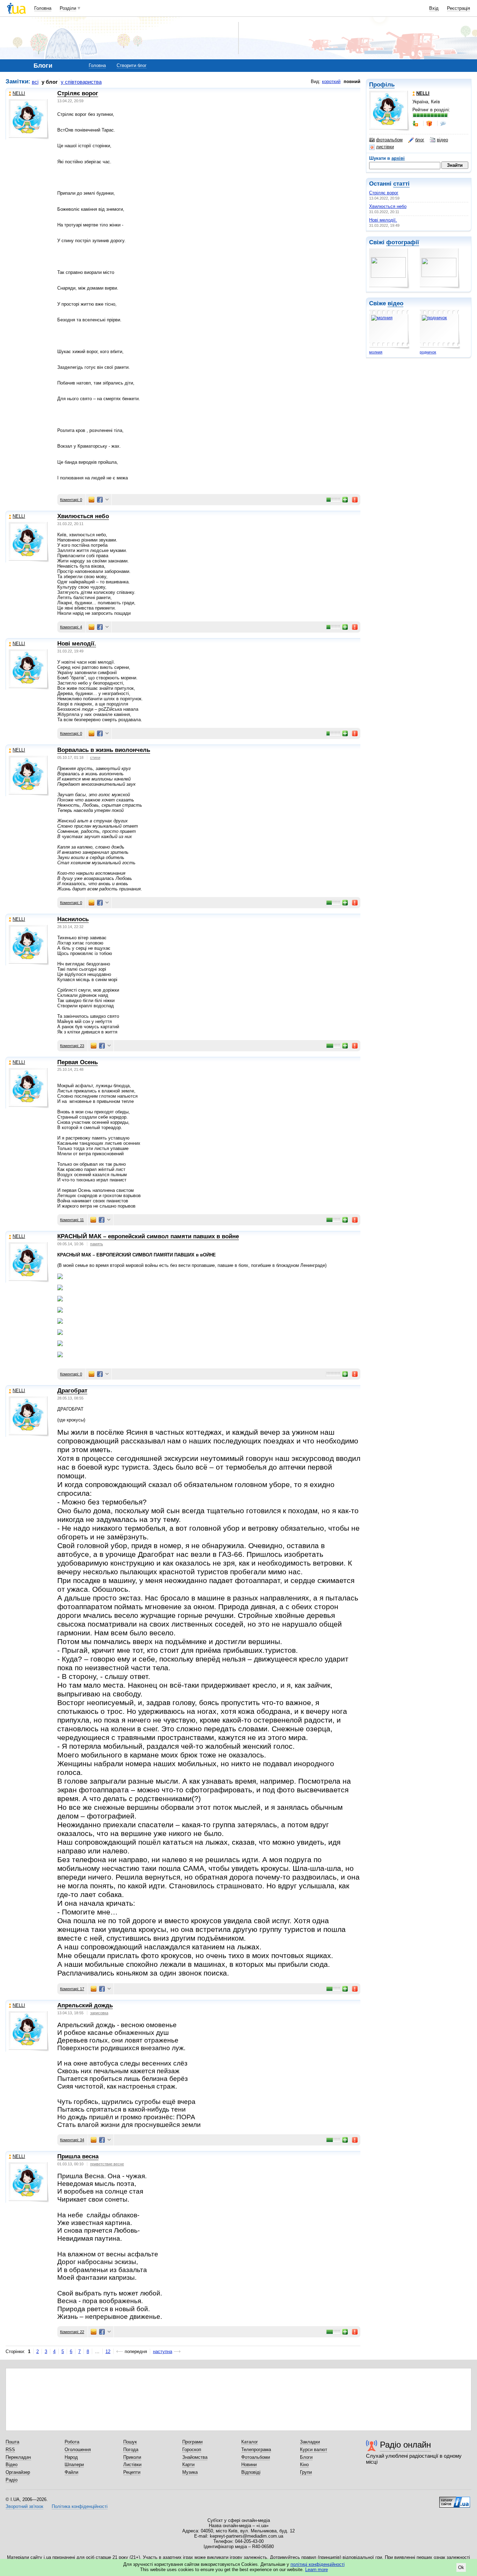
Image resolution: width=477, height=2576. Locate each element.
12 (108, 2351)
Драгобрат (72, 1391)
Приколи (132, 2457)
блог (420, 140)
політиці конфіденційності (318, 2564)
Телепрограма (256, 2450)
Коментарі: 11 (72, 1220)
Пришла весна (78, 2156)
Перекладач (18, 2457)
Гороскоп (192, 2450)
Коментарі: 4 (71, 627)
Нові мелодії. (383, 220)
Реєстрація (458, 8)
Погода (131, 2450)
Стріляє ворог (384, 193)
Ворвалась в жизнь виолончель (104, 750)
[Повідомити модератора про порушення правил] (355, 500)
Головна (43, 8)
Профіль (382, 85)
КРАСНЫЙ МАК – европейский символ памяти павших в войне (148, 1236)
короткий (331, 81)
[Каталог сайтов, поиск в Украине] (455, 2500)
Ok (461, 2567)
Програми (192, 2442)
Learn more (317, 2570)
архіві (398, 158)
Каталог (250, 2442)
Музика (190, 2472)
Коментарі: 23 (72, 1046)
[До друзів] (416, 124)
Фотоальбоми (256, 2457)
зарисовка (99, 2013)
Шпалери (74, 2465)
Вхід (434, 8)
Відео (12, 2465)
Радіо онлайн (405, 2445)
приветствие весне (107, 2164)
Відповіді (251, 2472)
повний (352, 81)
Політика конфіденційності (80, 2506)
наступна (163, 2351)
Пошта (12, 2442)
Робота (72, 2442)
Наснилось (73, 919)
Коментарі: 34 (72, 2140)
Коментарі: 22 (72, 2332)
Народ (71, 2457)
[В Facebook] (100, 500)
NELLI (19, 93)
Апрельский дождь (85, 2005)
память (97, 1244)
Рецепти (132, 2472)
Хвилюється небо (388, 206)
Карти (188, 2465)
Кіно (304, 2465)
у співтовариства (81, 82)
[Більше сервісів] (107, 500)
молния (376, 352)
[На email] (91, 500)
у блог (50, 82)
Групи (306, 2472)
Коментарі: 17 (72, 1989)
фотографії (403, 242)
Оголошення (78, 2450)
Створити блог (132, 65)
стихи (95, 757)
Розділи (68, 8)
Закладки (310, 2442)
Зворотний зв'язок (24, 2506)
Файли (71, 2472)
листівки (385, 147)
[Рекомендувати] (345, 500)
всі (35, 82)
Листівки (132, 2465)
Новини (249, 2465)
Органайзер (18, 2472)
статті (401, 184)
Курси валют (314, 2450)
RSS (10, 2450)
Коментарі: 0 (71, 500)
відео (442, 140)
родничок (428, 352)
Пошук (130, 2442)
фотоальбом (389, 140)
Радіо (12, 2480)
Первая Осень (78, 1062)
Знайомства (195, 2457)
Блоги (306, 2457)
